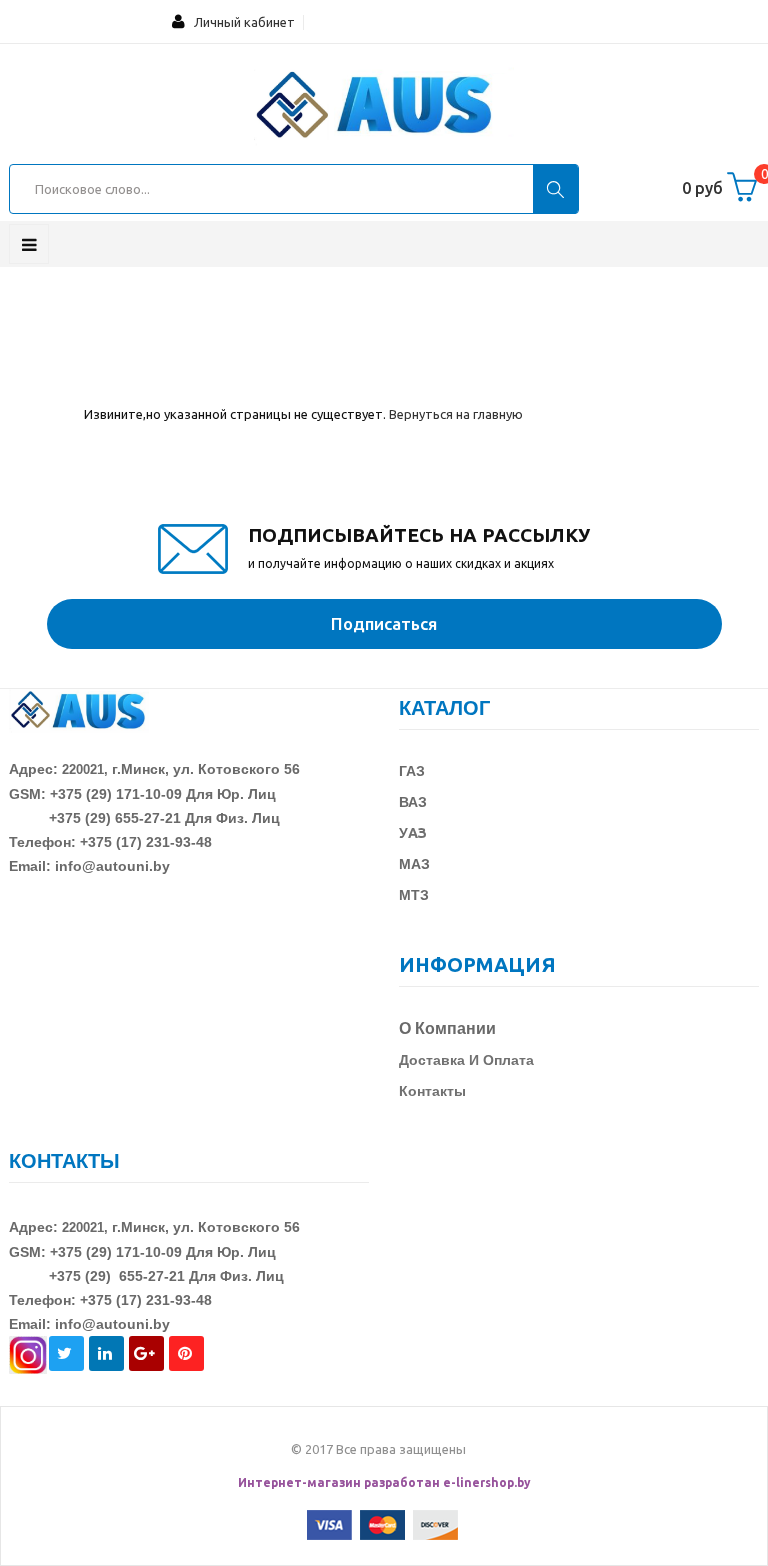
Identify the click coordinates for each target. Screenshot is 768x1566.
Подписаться (384, 623)
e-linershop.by (487, 1482)
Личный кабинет (240, 22)
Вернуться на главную (456, 414)
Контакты (432, 1091)
